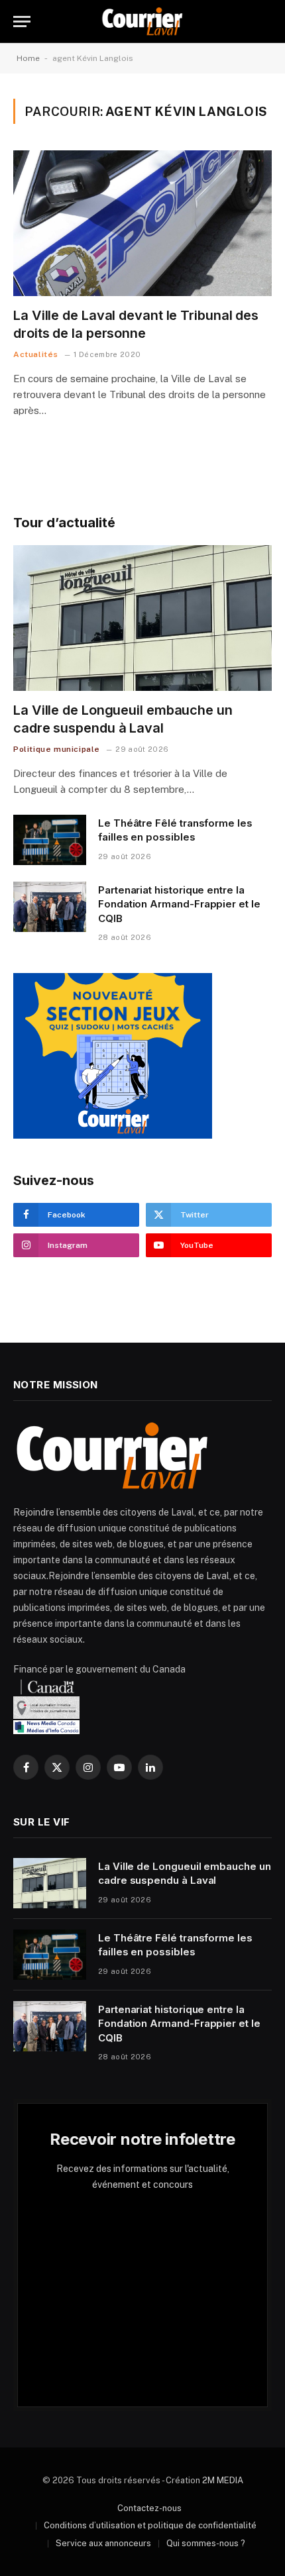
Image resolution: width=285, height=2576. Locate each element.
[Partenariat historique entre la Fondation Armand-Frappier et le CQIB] (50, 907)
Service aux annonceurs (103, 2543)
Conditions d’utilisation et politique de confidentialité (150, 2525)
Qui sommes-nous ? (206, 2543)
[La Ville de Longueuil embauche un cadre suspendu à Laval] (142, 618)
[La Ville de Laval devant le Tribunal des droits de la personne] (142, 223)
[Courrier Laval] (142, 22)
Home (28, 58)
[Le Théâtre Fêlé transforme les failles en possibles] (50, 840)
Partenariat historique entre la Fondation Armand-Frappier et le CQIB (179, 904)
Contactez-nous (149, 2508)
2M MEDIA (223, 2480)
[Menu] (22, 22)
